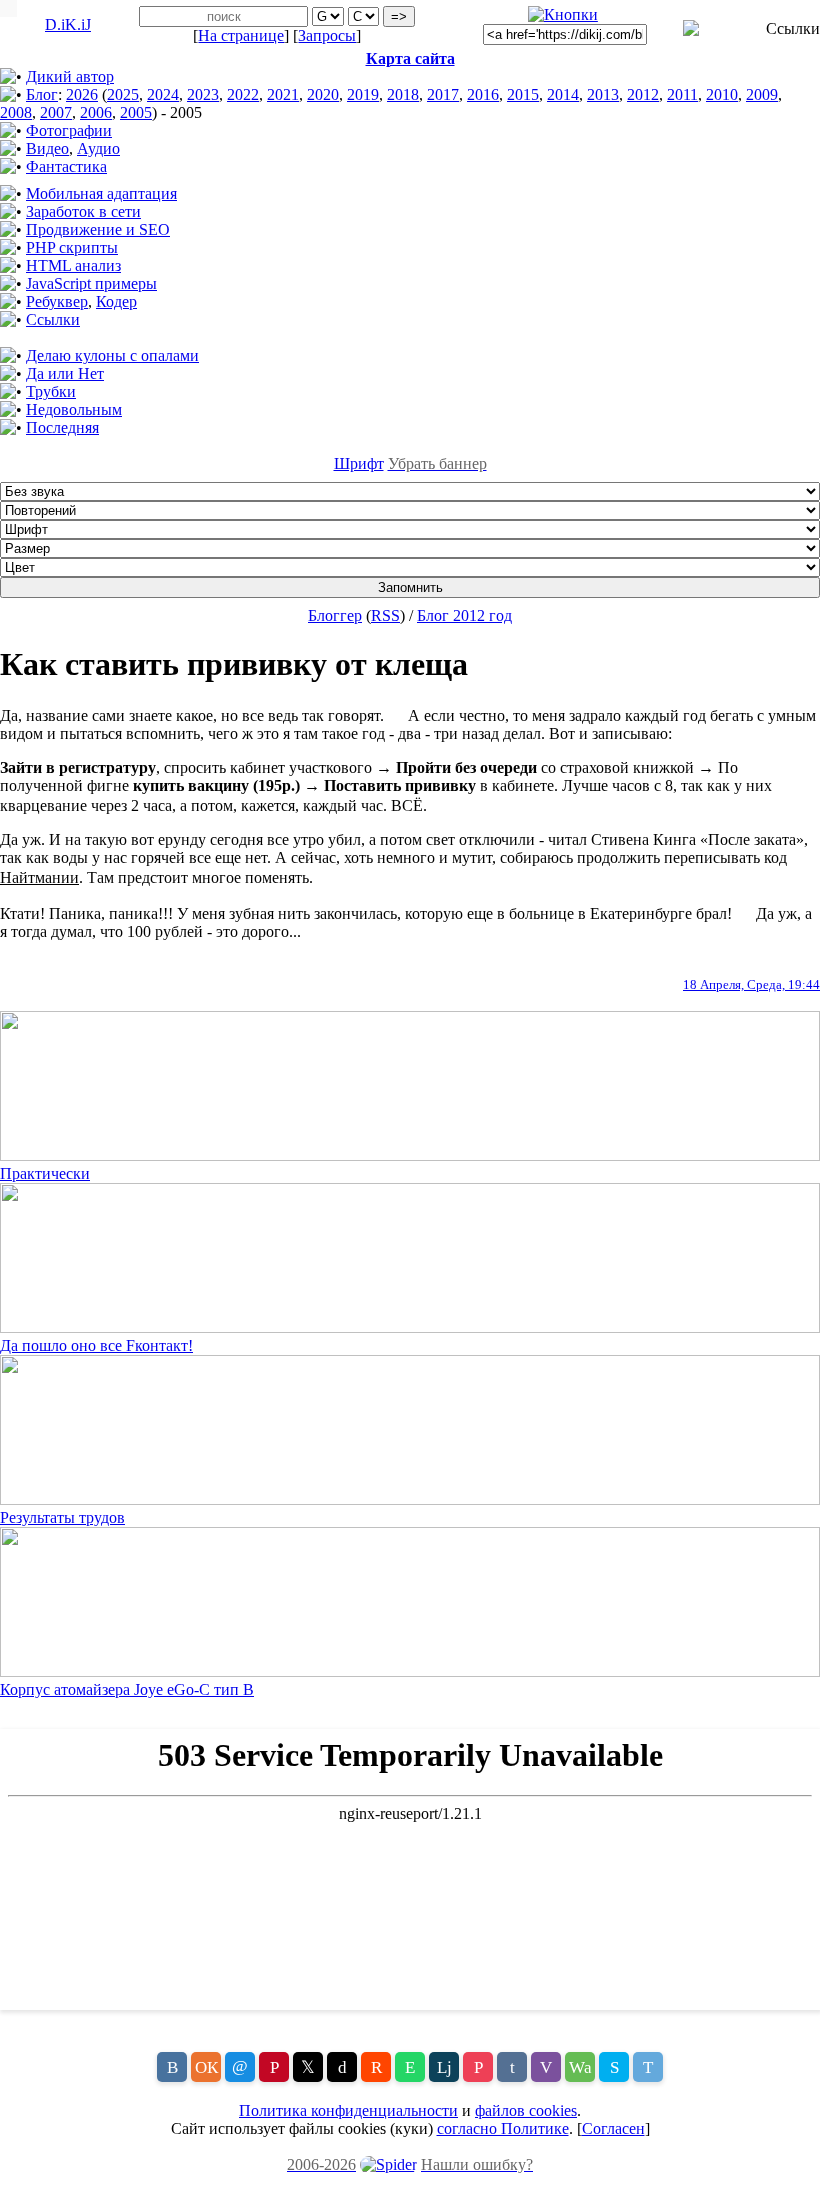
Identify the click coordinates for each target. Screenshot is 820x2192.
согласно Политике (503, 2128)
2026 (82, 94)
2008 (16, 112)
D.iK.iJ (68, 24)
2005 (136, 112)
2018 (403, 94)
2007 (56, 112)
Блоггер (335, 615)
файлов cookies (526, 2110)
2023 (203, 94)
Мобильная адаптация (101, 193)
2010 (722, 94)
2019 (363, 94)
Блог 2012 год (464, 615)
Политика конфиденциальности (348, 2110)
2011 (682, 94)
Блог (42, 94)
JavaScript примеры (91, 283)
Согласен (613, 2128)
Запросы (327, 35)
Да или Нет (65, 373)
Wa (580, 2067)
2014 (563, 94)
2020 (323, 94)
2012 (643, 94)
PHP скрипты (72, 247)
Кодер (116, 301)
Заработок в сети (83, 211)
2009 (762, 94)
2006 (96, 112)
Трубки (51, 391)
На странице (241, 35)
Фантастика (66, 166)
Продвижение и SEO (98, 229)
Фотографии (69, 130)
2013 (603, 94)
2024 (163, 94)
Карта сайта (410, 58)
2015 (523, 94)
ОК (206, 2067)
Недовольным (74, 409)
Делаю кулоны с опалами (112, 355)
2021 (283, 94)
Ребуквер (57, 301)
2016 (483, 94)
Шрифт (359, 463)
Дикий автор (70, 76)
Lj (444, 2067)
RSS (385, 615)
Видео (47, 148)
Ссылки (53, 319)
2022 (243, 94)
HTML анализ (73, 265)
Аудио (98, 148)
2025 (123, 94)
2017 (443, 94)
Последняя (62, 427)
